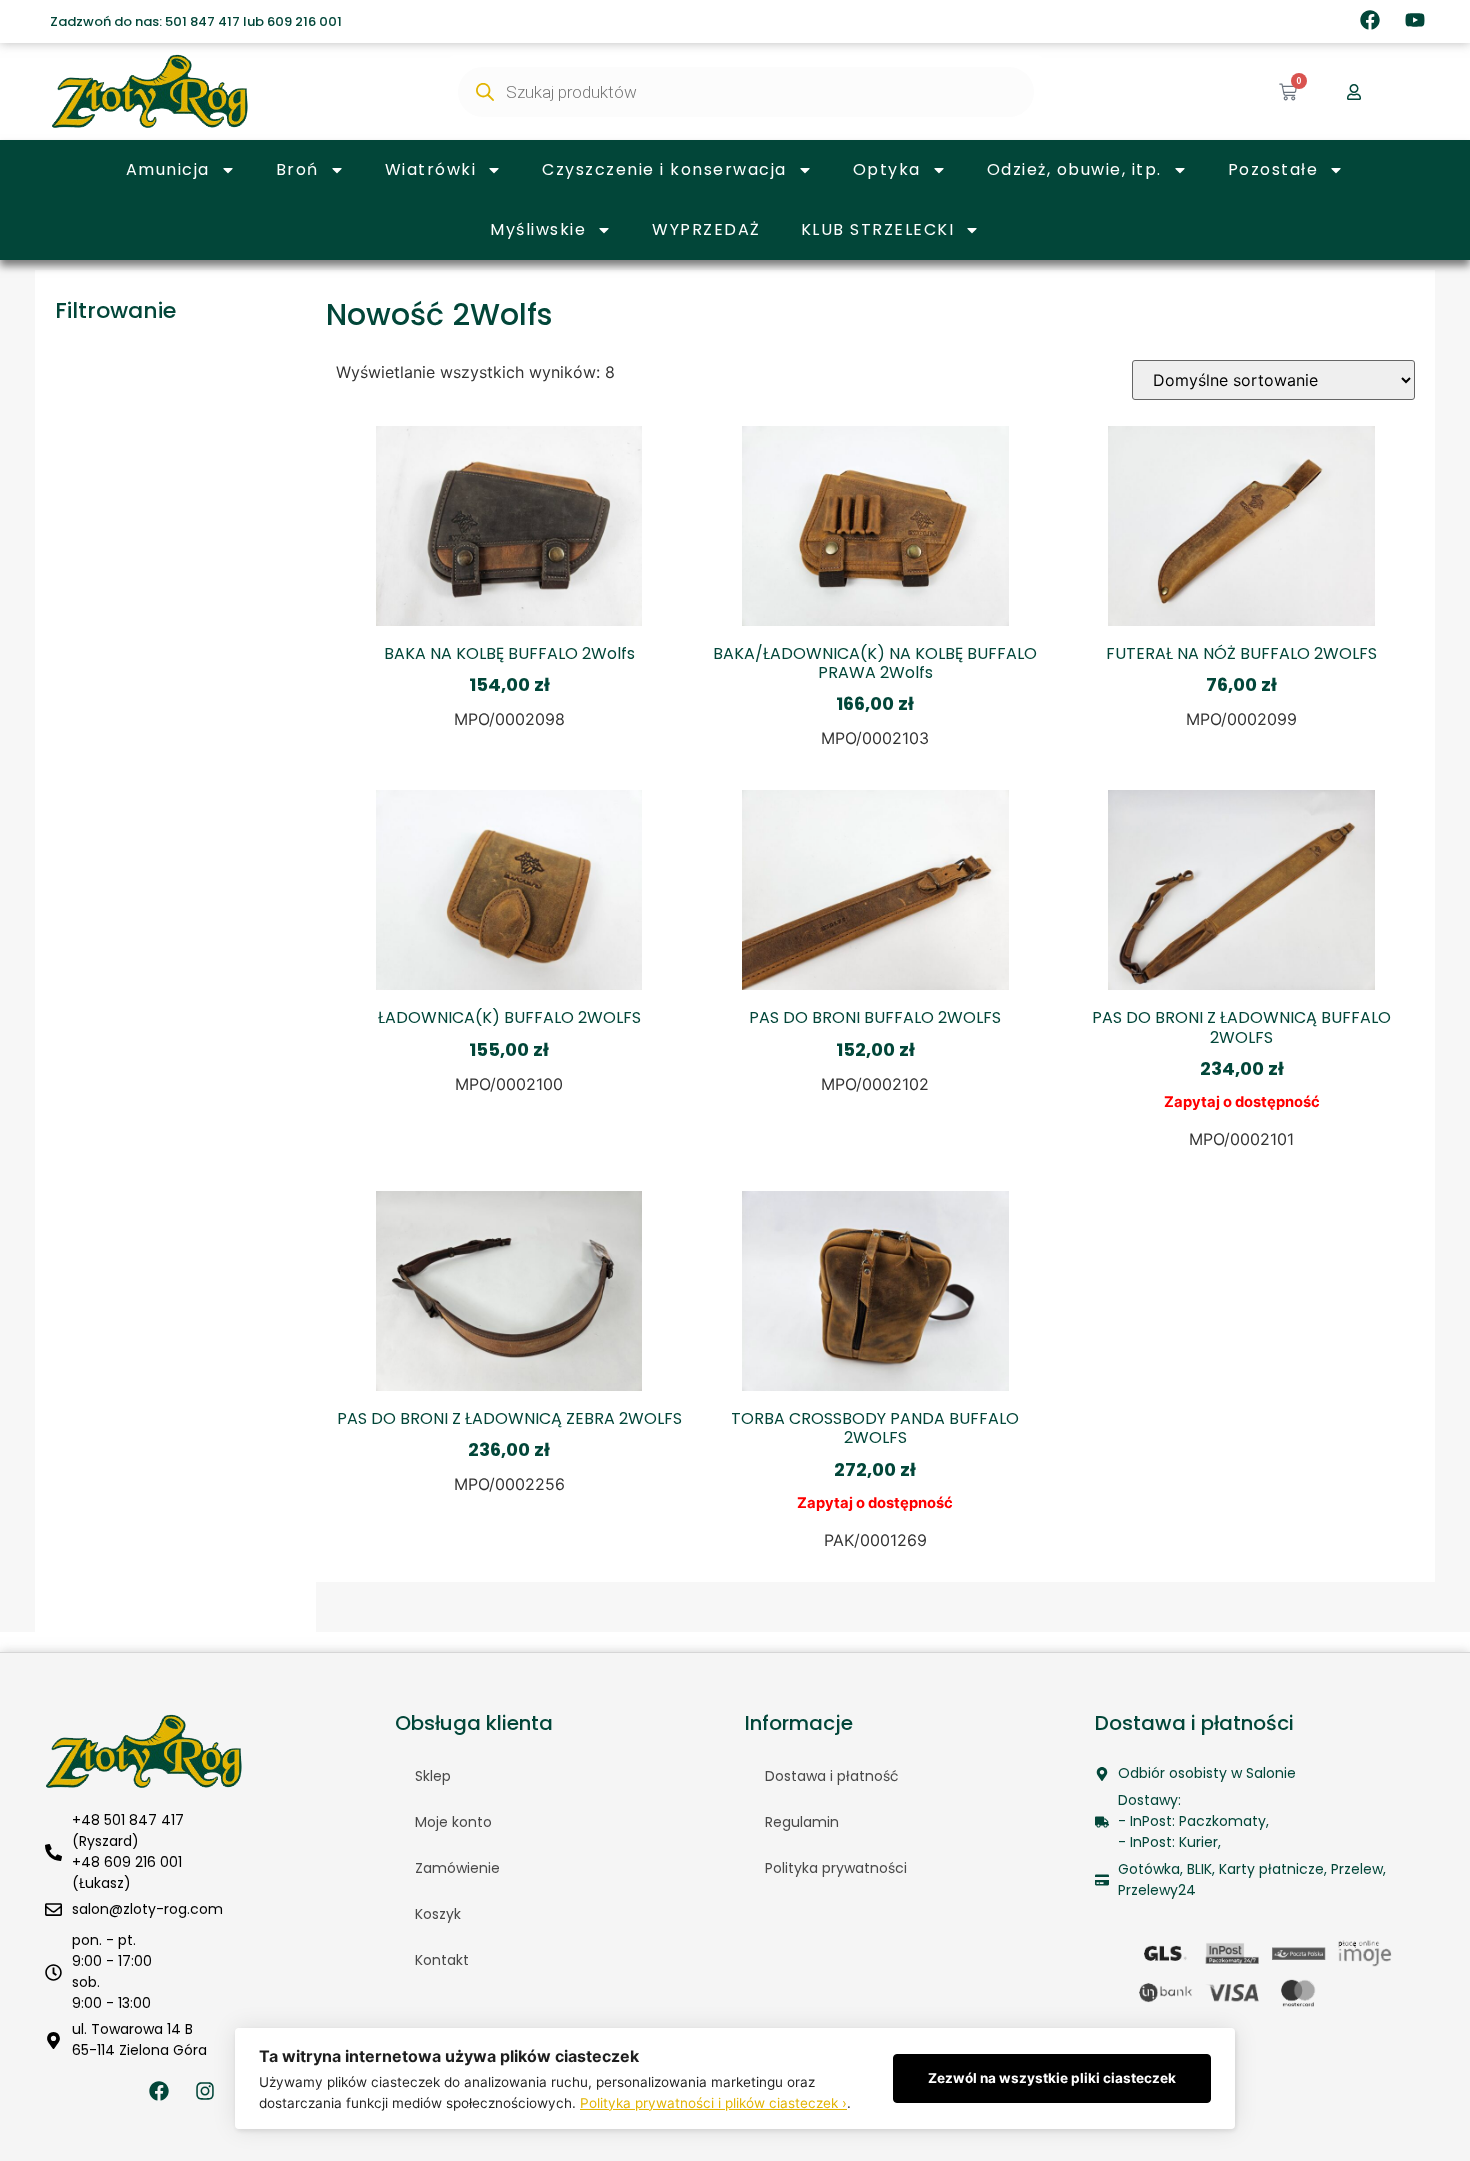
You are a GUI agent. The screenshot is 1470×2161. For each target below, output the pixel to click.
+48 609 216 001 (127, 1862)
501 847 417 (202, 21)
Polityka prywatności (836, 1868)
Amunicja (168, 169)
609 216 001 (304, 21)
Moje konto (453, 1822)
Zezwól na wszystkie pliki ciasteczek (1052, 2078)
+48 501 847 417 (128, 1820)
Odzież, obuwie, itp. (1074, 169)
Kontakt (442, 1960)
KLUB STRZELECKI (878, 229)
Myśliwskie (538, 229)
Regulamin (802, 1822)
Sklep (433, 1776)
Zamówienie (457, 1868)
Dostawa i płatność (832, 1776)
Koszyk (438, 1914)
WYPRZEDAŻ (706, 229)
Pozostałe (1273, 169)
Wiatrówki (431, 169)
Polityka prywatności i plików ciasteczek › (713, 2103)
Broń (297, 169)
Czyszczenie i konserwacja (664, 169)
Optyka (887, 169)
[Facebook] (1370, 20)
